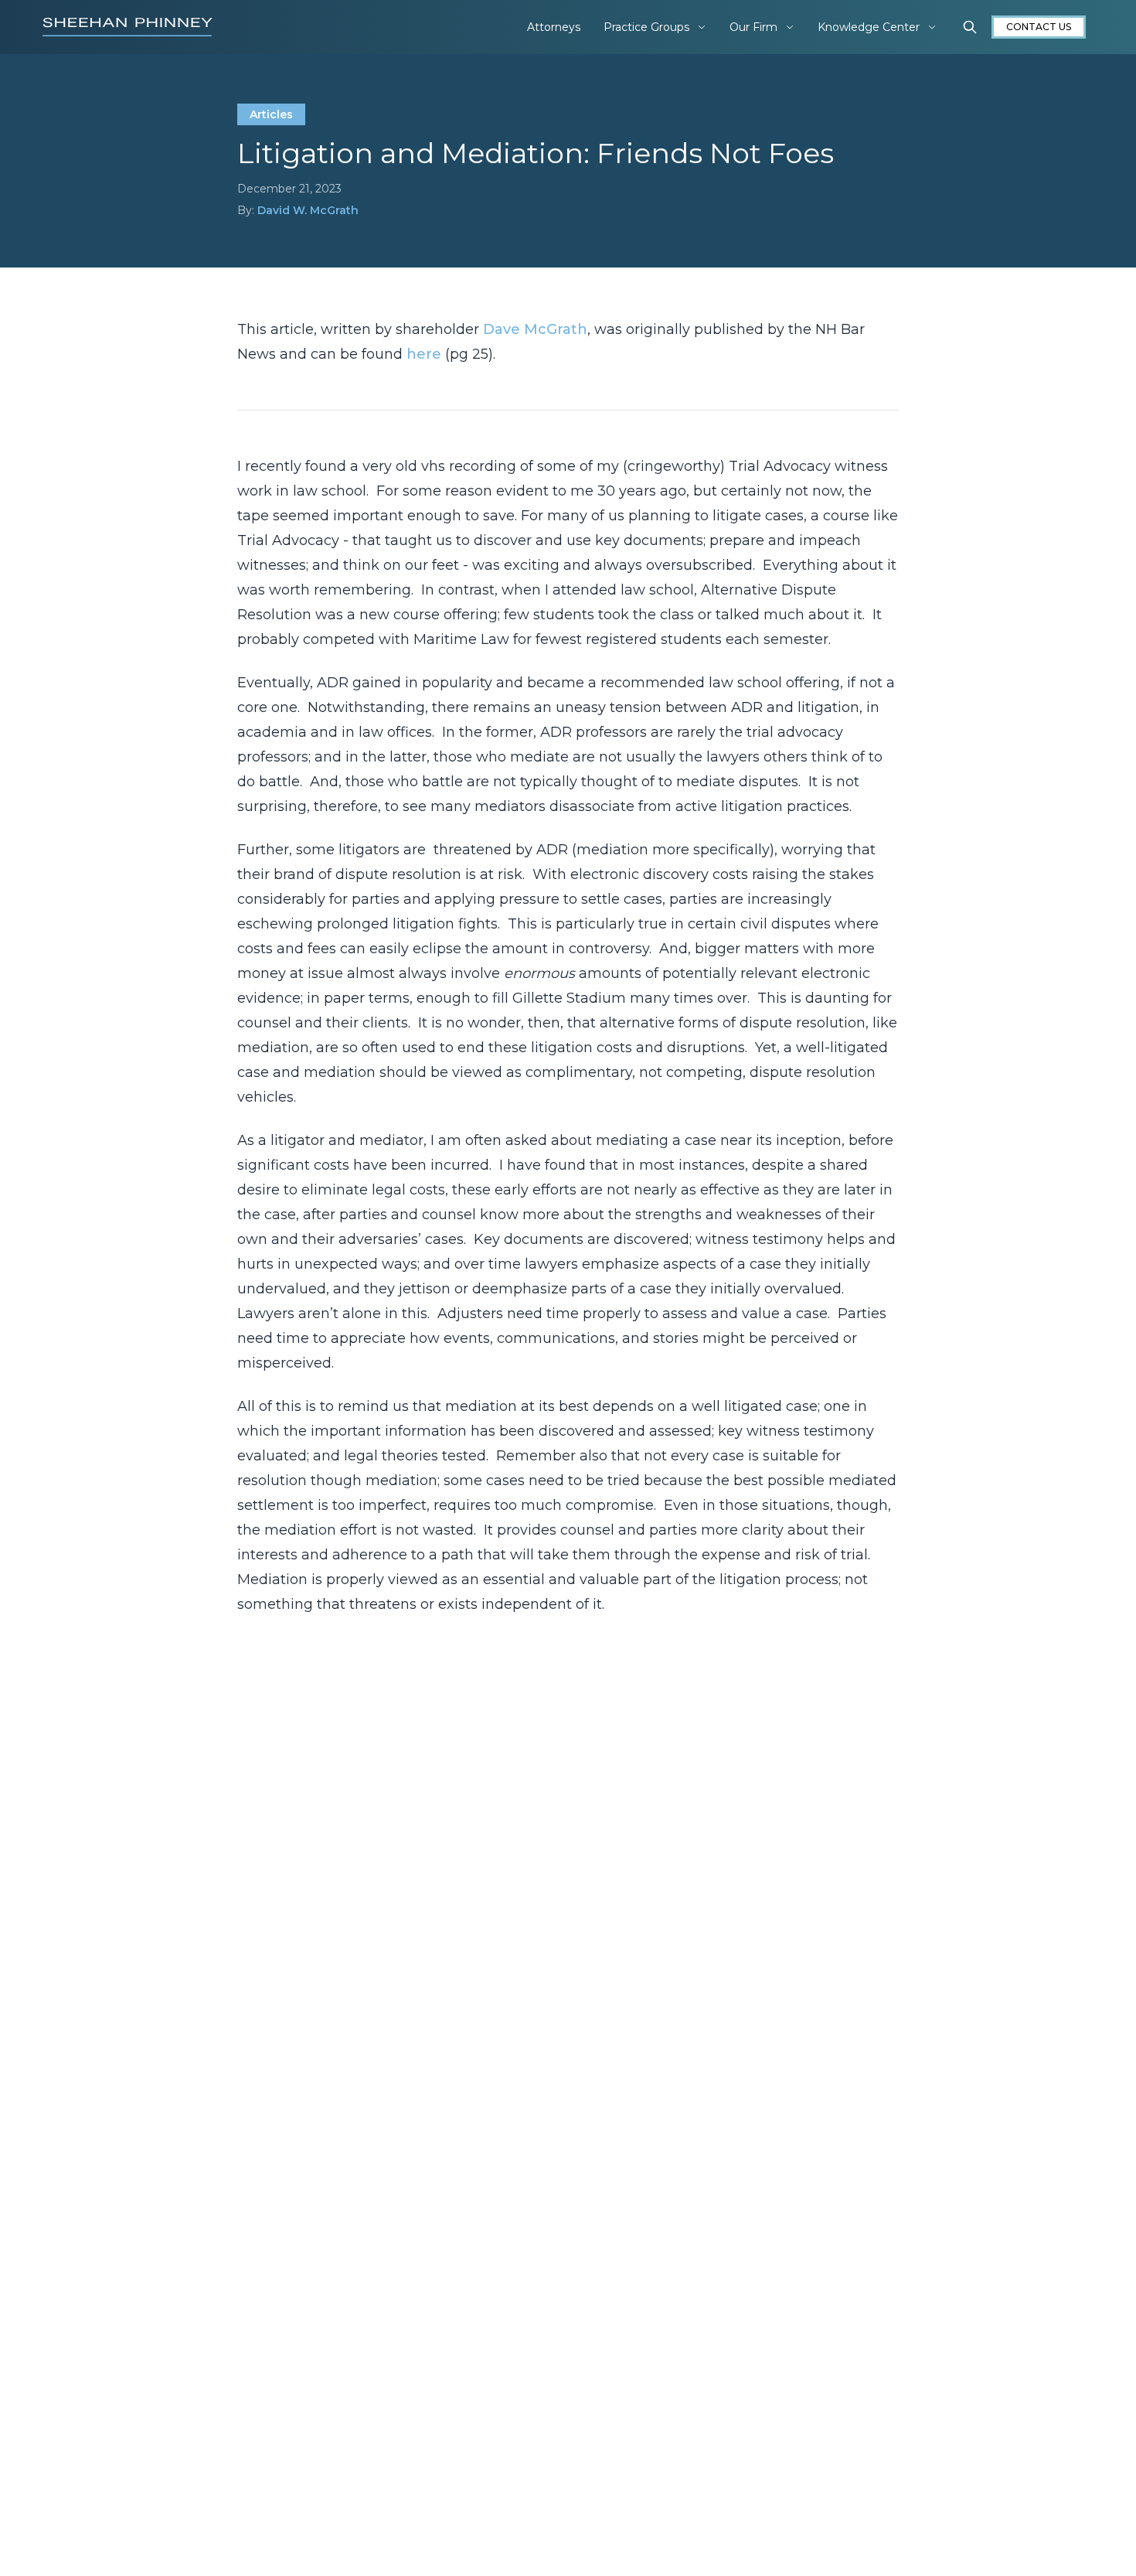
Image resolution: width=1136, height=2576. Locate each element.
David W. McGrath (308, 210)
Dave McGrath (535, 329)
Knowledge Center (869, 27)
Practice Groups (646, 27)
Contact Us (1039, 27)
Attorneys (554, 27)
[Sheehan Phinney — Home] (128, 27)
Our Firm (753, 27)
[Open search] (970, 27)
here (424, 354)
